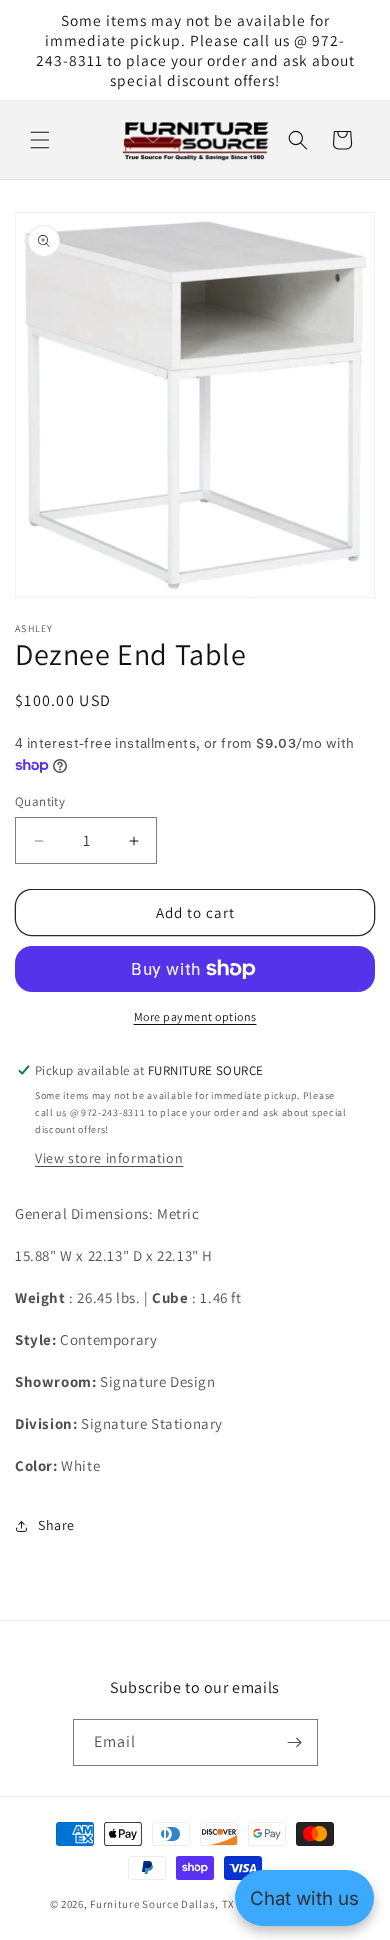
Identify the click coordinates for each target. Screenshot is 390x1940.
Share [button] (56, 1525)
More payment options (195, 1016)
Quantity (40, 801)
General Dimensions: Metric (107, 1213)
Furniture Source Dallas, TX (162, 1904)
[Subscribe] (295, 1742)
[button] (40, 140)
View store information (109, 1158)
